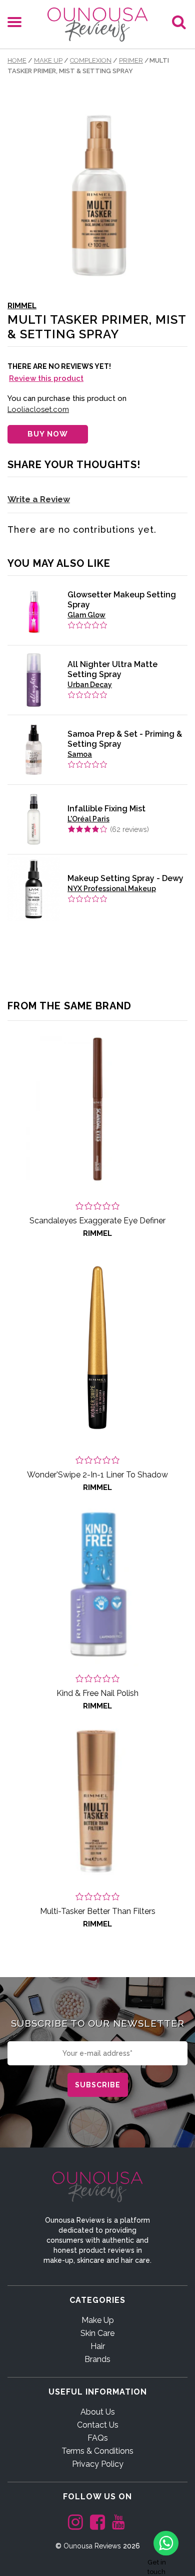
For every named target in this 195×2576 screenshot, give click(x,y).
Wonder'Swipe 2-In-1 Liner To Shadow (97, 1475)
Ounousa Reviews (92, 2546)
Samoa (80, 754)
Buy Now (48, 434)
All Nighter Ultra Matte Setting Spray (112, 669)
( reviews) (129, 829)
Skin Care (97, 2333)
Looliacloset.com (38, 409)
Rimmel (22, 306)
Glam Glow (86, 615)
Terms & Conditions (97, 2451)
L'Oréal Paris (88, 819)
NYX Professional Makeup (112, 889)
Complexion (91, 60)
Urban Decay (90, 685)
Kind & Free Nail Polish (97, 1693)
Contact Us (98, 2425)
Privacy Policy (98, 2464)
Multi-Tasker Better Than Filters (98, 1911)
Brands (97, 2359)
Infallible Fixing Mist (106, 809)
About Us (98, 2412)
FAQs (98, 2438)
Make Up (48, 60)
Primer (131, 60)
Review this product (46, 378)
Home (17, 60)
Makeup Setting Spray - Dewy (125, 878)
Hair (98, 2346)
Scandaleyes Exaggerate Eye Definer (97, 1221)
